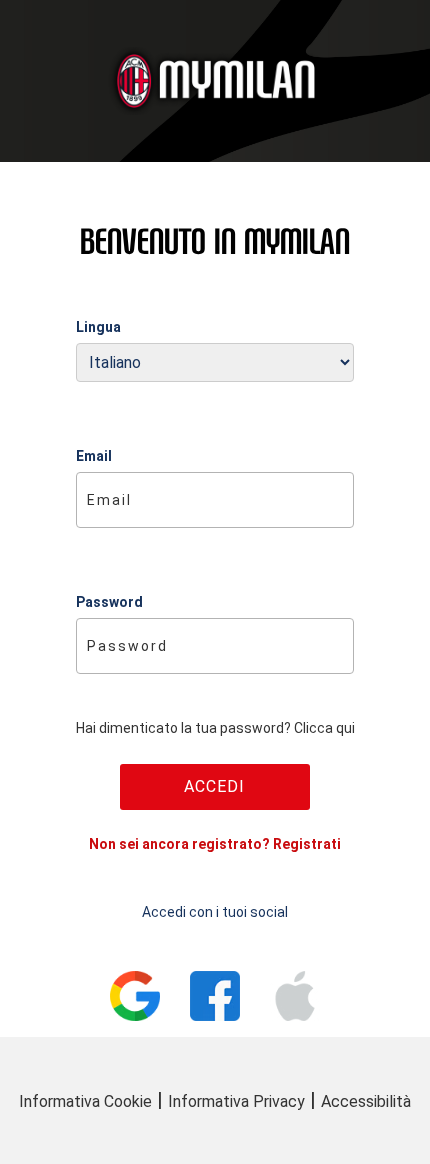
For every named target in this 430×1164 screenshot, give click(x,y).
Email (94, 456)
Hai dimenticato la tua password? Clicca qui (215, 728)
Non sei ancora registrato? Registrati (215, 844)
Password (109, 602)
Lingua (98, 327)
